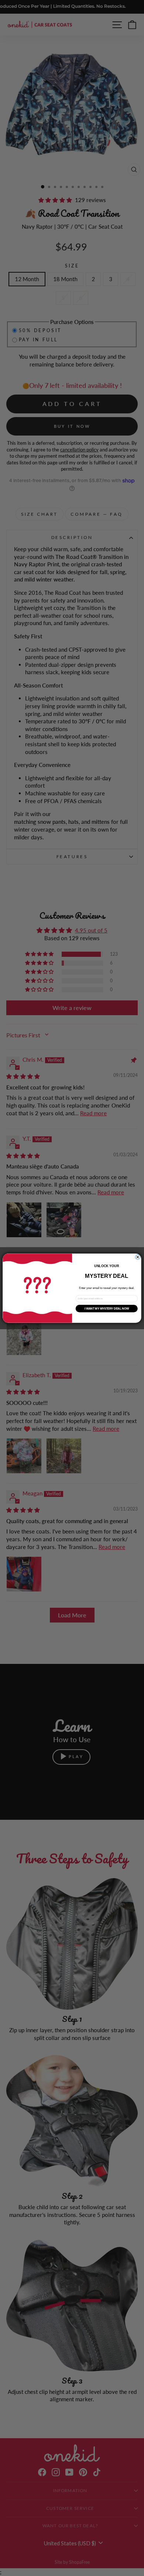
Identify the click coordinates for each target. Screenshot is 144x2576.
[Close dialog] (138, 1257)
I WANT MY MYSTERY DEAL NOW (107, 1309)
